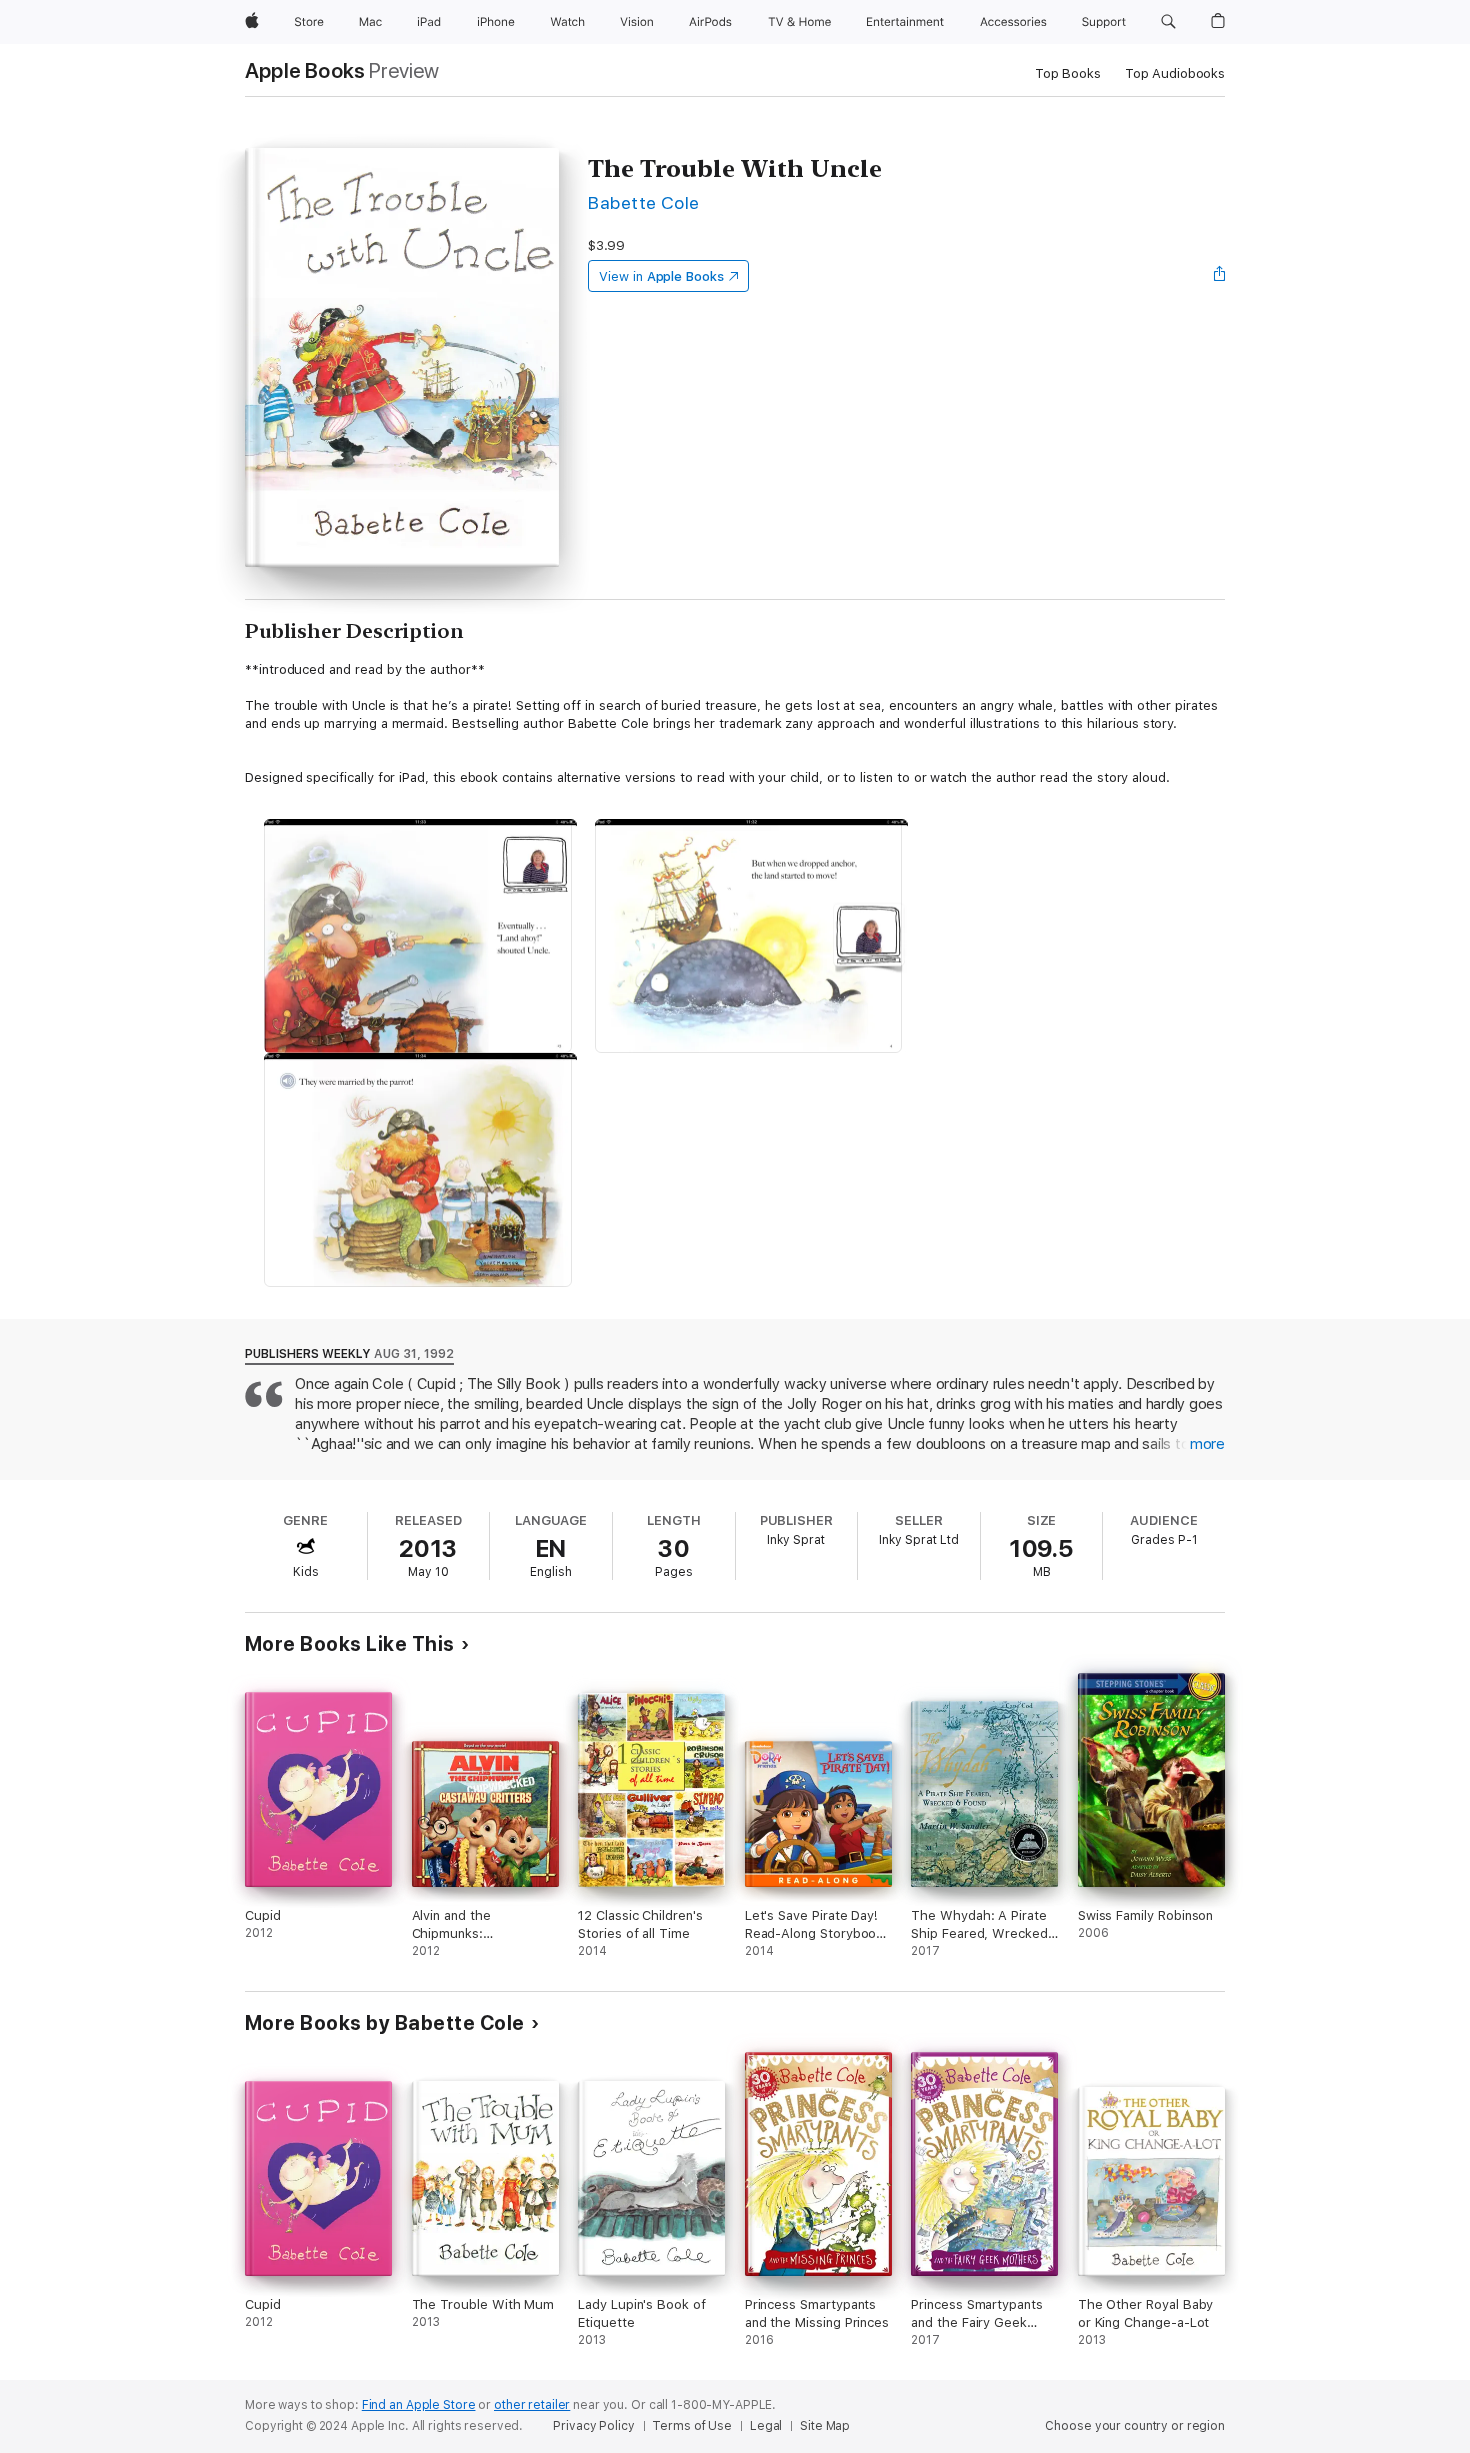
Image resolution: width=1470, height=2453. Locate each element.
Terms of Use (692, 2426)
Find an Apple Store (419, 2405)
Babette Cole (644, 202)
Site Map (825, 2426)
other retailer (532, 2405)
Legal (766, 2426)
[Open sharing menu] (1220, 276)
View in (661, 276)
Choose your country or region (1135, 2426)
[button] (1168, 22)
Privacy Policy (593, 2426)
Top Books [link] (1068, 73)
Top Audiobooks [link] (1175, 73)
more (1207, 1444)
